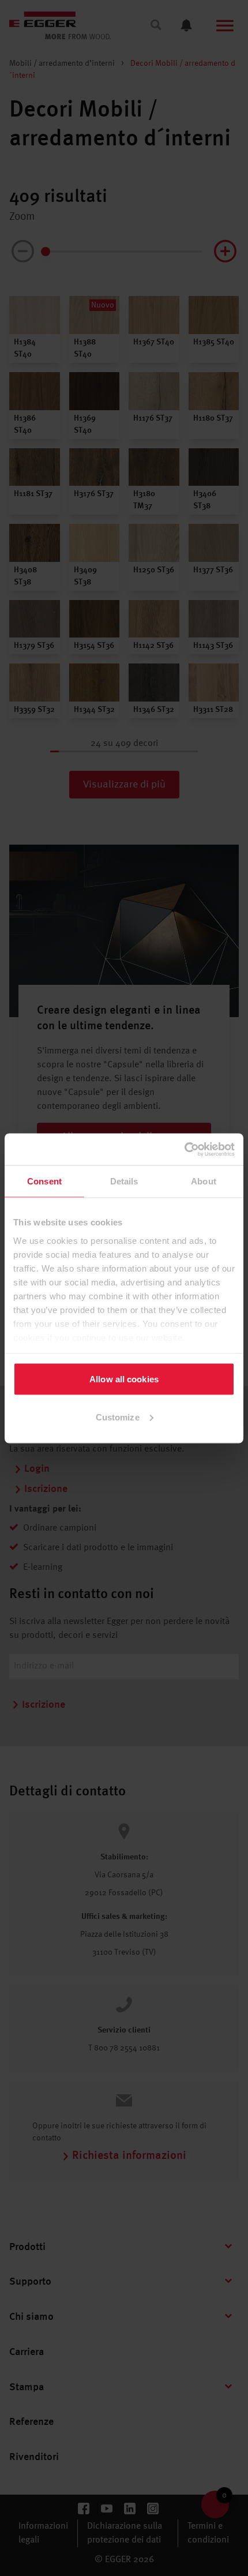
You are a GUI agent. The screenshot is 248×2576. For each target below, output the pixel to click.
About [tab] (204, 1181)
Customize (118, 1417)
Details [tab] (124, 1181)
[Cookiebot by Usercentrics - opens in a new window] (184, 1149)
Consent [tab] (44, 1181)
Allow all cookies (124, 1379)
